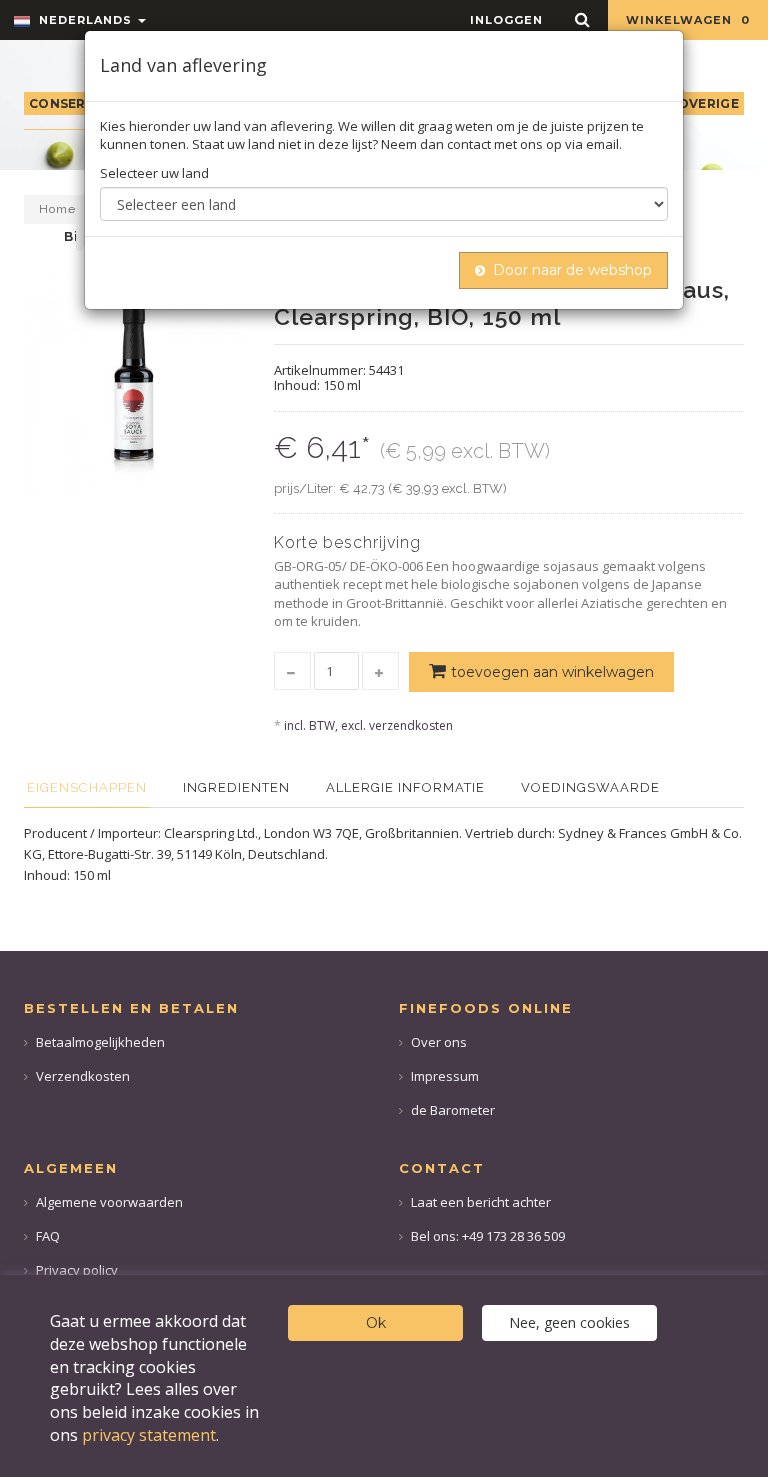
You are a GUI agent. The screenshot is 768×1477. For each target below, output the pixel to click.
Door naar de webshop (572, 270)
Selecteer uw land (154, 173)
